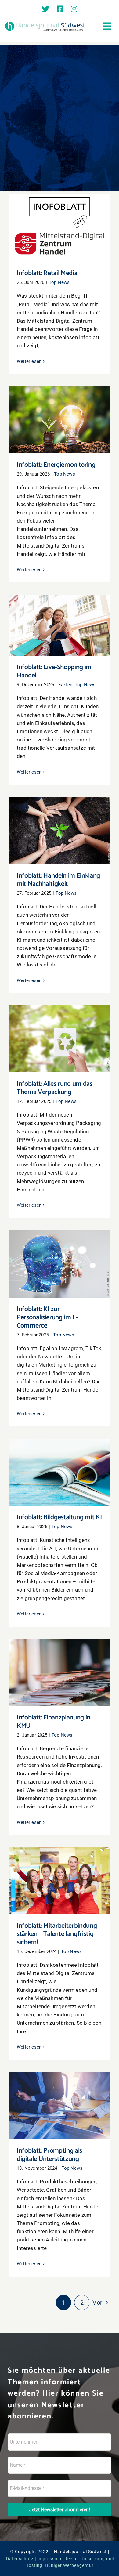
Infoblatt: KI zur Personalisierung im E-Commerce (60, 1255)
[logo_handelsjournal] (45, 23)
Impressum (49, 2559)
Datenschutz (20, 2559)
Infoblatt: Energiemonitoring (60, 414)
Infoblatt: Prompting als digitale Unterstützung (60, 2097)
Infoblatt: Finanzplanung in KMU (60, 1667)
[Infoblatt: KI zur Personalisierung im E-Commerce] (60, 1264)
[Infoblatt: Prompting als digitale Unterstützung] (60, 2106)
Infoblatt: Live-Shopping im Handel (60, 620)
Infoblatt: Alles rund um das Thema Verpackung (60, 1030)
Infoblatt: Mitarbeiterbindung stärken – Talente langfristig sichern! (60, 1872)
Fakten (65, 685)
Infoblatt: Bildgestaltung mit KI (60, 1467)
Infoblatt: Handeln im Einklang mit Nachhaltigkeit (60, 822)
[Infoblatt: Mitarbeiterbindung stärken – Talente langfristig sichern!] (60, 1881)
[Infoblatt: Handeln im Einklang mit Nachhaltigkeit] (60, 831)
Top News (59, 282)
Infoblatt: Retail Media (60, 223)
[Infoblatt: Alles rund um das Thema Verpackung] (60, 1039)
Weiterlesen (29, 361)
